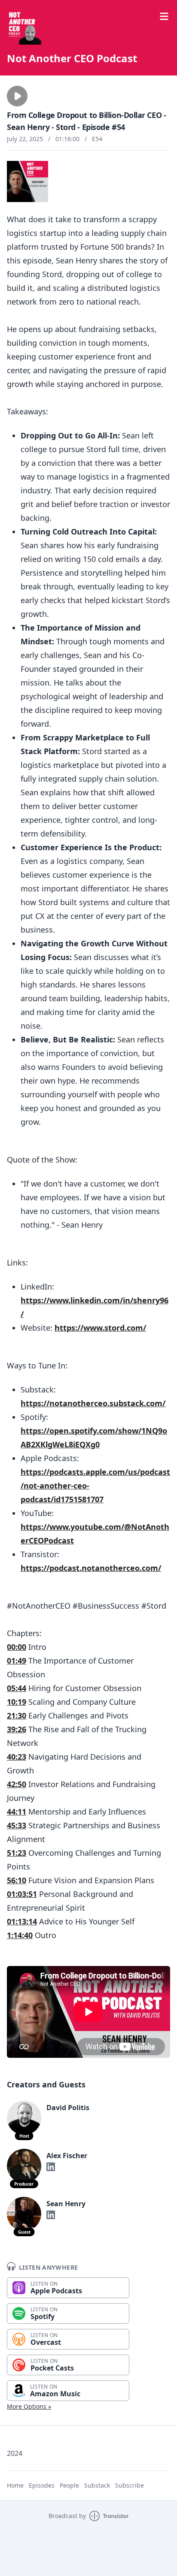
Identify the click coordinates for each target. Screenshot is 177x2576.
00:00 (17, 1647)
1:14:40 (20, 1935)
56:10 (17, 1880)
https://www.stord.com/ (100, 1328)
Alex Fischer (67, 2156)
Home (15, 2485)
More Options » (29, 2406)
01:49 (17, 1661)
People (69, 2485)
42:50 (17, 1784)
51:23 (17, 1853)
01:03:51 (22, 1894)
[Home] (24, 27)
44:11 (17, 1812)
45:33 (17, 1825)
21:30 (17, 1715)
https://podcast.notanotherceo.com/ (91, 1568)
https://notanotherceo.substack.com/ (93, 1403)
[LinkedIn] (51, 2167)
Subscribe (130, 2485)
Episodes (42, 2485)
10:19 (17, 1702)
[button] (17, 96)
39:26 (17, 1729)
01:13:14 (22, 1921)
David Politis (68, 2108)
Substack (97, 2485)
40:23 (17, 1757)
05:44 (17, 1688)
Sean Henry (66, 2204)
